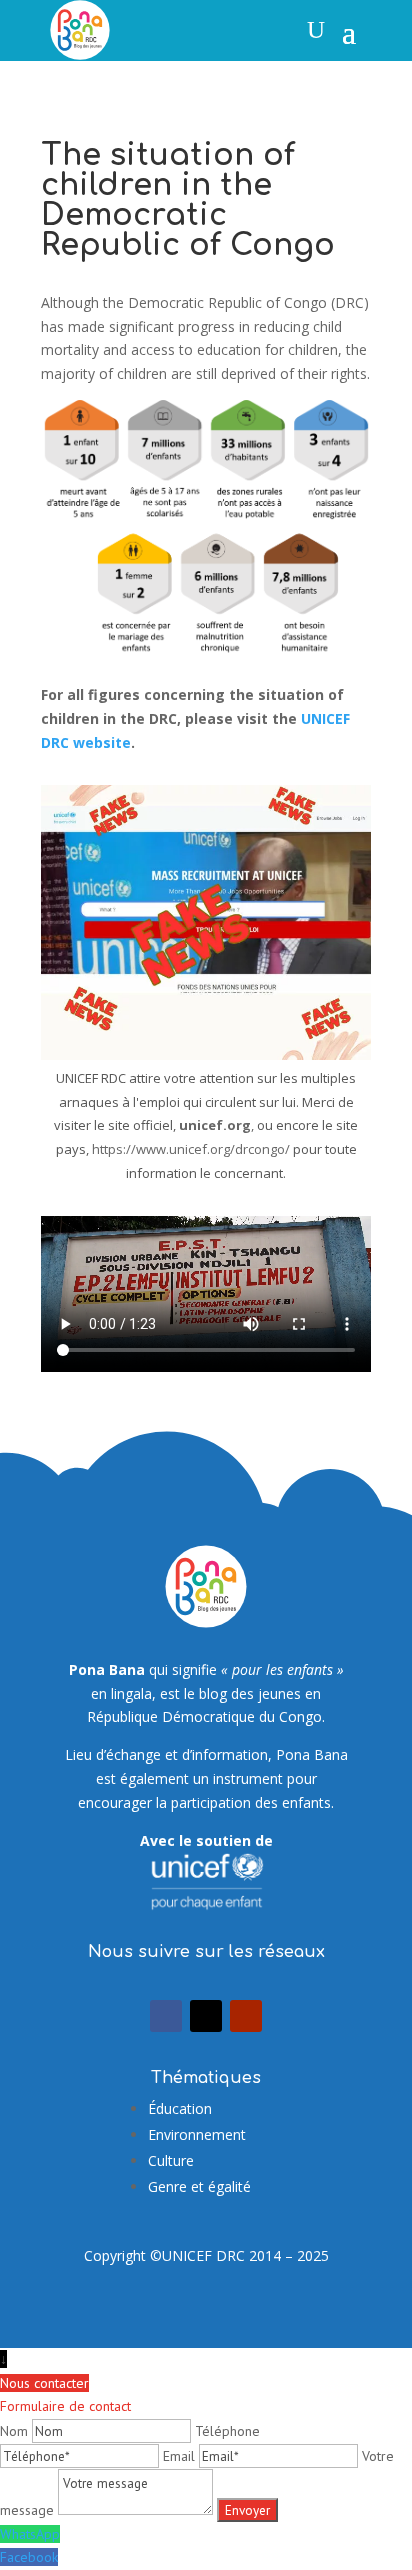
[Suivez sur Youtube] (246, 2016)
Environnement (197, 2134)
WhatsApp (30, 2534)
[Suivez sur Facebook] (166, 2016)
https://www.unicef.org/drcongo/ (191, 1149)
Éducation (180, 2108)
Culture (171, 2160)
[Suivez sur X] (206, 2016)
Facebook (29, 2557)
